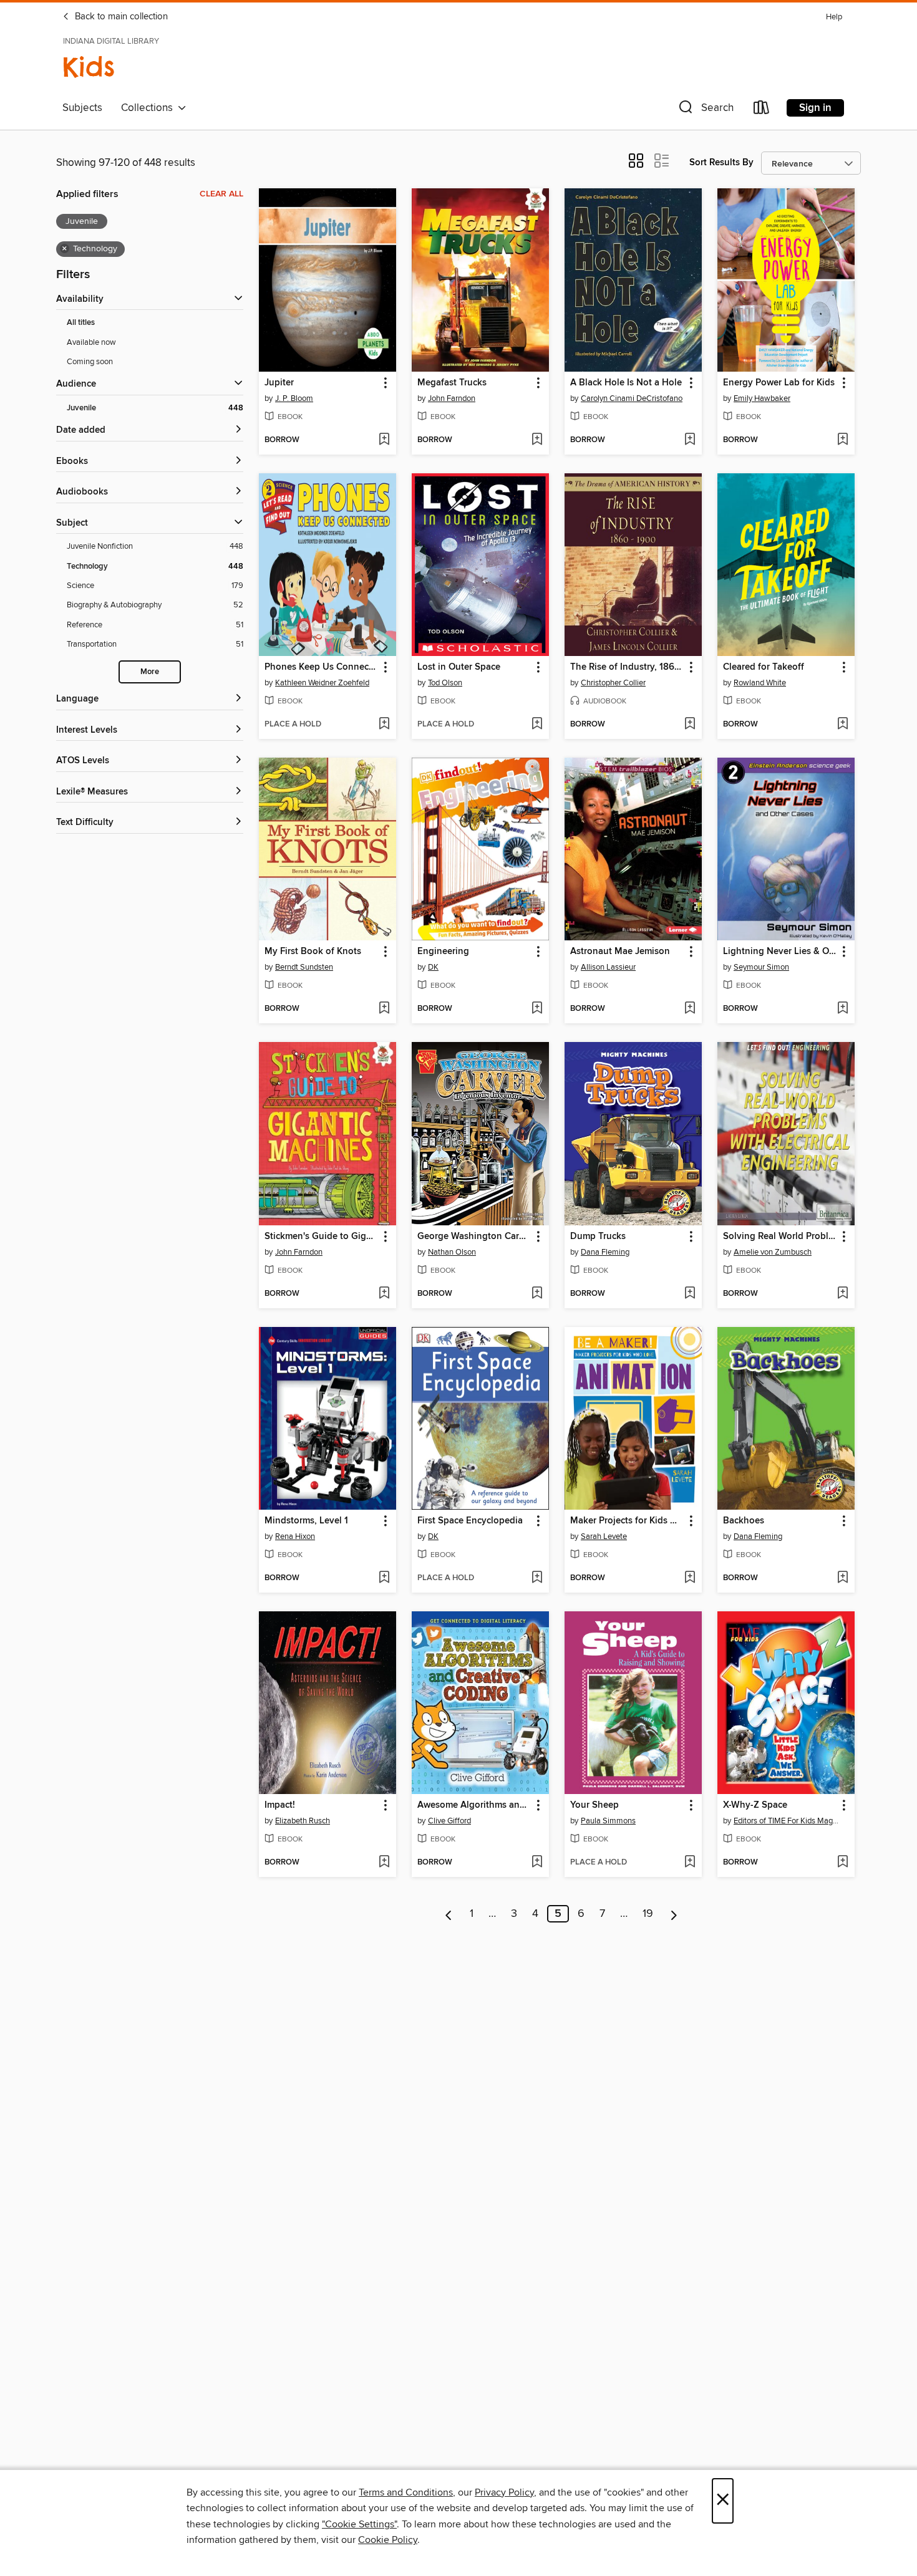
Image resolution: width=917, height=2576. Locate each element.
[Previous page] (449, 1914)
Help (834, 17)
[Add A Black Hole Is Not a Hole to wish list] (690, 440)
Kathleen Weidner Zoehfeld (322, 683)
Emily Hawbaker (762, 398)
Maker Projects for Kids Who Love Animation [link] (627, 1521)
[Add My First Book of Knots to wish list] (384, 1009)
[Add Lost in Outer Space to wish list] (537, 725)
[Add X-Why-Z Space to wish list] (842, 1863)
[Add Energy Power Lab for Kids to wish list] (842, 440)
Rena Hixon (295, 1536)
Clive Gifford (449, 1821)
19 (648, 1914)
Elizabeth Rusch (303, 1821)
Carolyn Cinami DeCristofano (632, 398)
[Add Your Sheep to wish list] (690, 1863)
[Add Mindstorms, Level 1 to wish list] (384, 1578)
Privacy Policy (504, 2492)
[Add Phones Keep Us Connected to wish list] (384, 725)
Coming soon (90, 362)
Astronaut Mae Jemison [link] (620, 952)
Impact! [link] (280, 1805)
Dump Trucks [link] (598, 1237)
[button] (705, 110)
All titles (81, 323)
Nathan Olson (452, 1252)
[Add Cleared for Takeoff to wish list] (842, 725)
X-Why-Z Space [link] (755, 1805)
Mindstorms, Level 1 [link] (306, 1521)
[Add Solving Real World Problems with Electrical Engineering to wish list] (842, 1294)
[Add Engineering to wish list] (537, 1009)
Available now (91, 342)
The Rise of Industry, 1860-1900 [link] (627, 667)
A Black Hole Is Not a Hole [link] (626, 383)
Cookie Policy (388, 2540)
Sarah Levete (604, 1536)
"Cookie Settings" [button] (359, 2524)
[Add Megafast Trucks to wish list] (537, 440)
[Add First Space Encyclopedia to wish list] (537, 1578)
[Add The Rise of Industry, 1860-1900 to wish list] (690, 725)
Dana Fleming (605, 1252)
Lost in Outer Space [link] (459, 667)
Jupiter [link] (279, 383)
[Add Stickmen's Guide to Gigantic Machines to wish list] (384, 1294)
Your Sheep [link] (594, 1805)
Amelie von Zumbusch (773, 1252)
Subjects (82, 108)
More (150, 672)
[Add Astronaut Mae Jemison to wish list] (690, 1009)
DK (433, 967)
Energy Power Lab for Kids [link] (779, 383)
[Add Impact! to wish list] (384, 1863)
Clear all (221, 194)
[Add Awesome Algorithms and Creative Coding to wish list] (537, 1863)
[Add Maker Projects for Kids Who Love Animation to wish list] (690, 1578)
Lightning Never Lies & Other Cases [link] (780, 952)
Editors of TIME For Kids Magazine (788, 1821)
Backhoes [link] (744, 1521)
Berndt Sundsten (304, 967)
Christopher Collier (613, 683)
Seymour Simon (761, 967)
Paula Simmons (608, 1821)
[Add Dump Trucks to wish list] (690, 1294)
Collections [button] (149, 108)
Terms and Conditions (406, 2492)
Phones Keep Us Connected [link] (322, 667)
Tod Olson (445, 683)
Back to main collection (120, 17)
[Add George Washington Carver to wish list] (537, 1294)
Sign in (815, 108)
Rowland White (760, 683)
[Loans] (762, 110)
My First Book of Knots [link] (313, 952)
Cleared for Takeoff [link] (764, 667)
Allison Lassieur (608, 967)
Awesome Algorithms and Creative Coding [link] (474, 1805)
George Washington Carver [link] (474, 1237)
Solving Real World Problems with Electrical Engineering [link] (780, 1237)
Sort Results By (721, 162)
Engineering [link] (443, 952)
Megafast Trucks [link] (452, 383)
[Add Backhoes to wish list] (842, 1578)
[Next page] (674, 1914)
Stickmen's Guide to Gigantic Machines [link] (322, 1237)
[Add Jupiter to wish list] (384, 440)
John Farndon (452, 398)
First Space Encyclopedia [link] (470, 1521)
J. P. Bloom (294, 398)
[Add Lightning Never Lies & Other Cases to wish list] (842, 1009)
